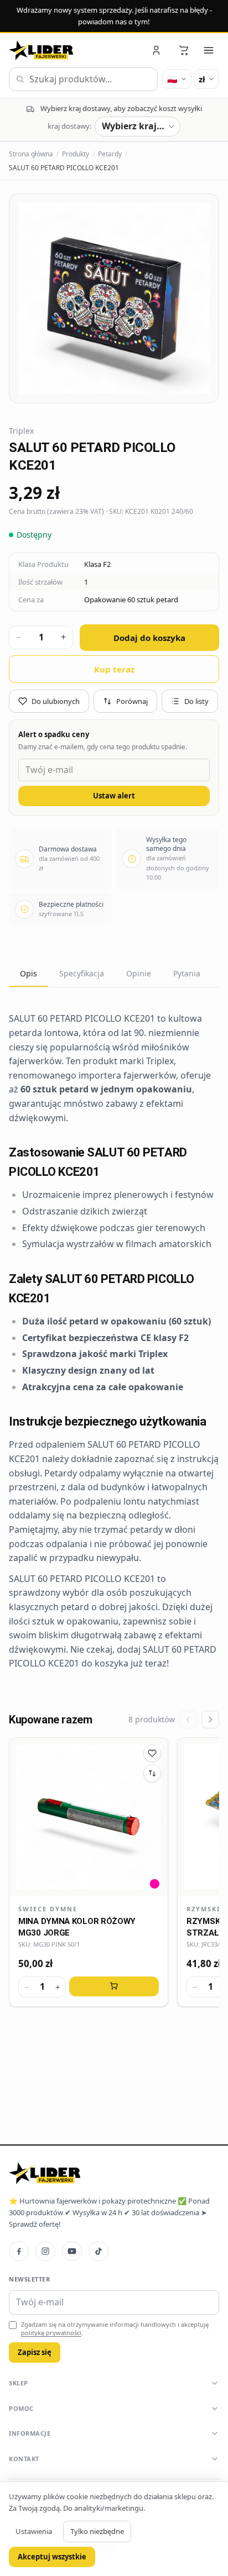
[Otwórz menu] (209, 50)
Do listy (196, 701)
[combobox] (83, 80)
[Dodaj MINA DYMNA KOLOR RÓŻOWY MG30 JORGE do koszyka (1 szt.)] (114, 1986)
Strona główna (31, 154)
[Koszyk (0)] (184, 50)
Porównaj (132, 701)
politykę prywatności (51, 2333)
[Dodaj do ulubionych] (152, 1753)
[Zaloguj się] (157, 50)
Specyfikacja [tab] (82, 973)
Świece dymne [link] (48, 1909)
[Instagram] (45, 2251)
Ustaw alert (114, 796)
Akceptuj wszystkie (52, 2557)
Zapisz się (35, 2352)
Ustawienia (34, 2531)
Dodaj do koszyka (149, 638)
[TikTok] (99, 2251)
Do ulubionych (56, 701)
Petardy (110, 154)
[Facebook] (19, 2251)
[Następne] (210, 1720)
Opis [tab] (28, 973)
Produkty (76, 154)
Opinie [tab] (139, 973)
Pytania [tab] (187, 973)
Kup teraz (114, 669)
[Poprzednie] (188, 1720)
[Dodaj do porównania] (152, 1773)
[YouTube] (72, 2251)
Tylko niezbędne (97, 2531)
